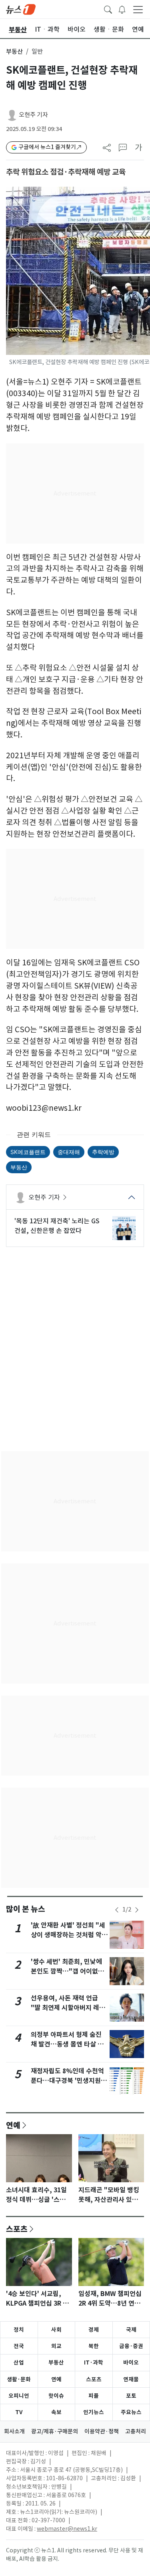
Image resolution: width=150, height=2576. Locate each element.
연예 (13, 2125)
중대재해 (69, 1152)
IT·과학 (94, 2363)
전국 (19, 2346)
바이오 (131, 2363)
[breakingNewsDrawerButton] (122, 9)
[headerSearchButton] (108, 9)
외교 (56, 2346)
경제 (94, 2330)
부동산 (14, 51)
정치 (19, 2330)
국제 (131, 2330)
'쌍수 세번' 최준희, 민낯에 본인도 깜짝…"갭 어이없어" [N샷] (69, 1971)
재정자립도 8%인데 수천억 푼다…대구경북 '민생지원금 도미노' (69, 2081)
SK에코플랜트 (28, 1152)
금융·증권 (131, 2346)
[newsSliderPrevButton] (117, 1910)
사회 (56, 2330)
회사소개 (14, 2431)
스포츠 (17, 2229)
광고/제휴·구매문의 (55, 2431)
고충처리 (136, 2431)
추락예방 (103, 1152)
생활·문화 (19, 2379)
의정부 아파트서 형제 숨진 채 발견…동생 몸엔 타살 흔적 (67, 2044)
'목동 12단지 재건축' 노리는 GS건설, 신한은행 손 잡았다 (57, 1226)
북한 (94, 2346)
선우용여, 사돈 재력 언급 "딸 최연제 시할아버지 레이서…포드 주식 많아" (68, 2008)
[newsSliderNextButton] (137, 1910)
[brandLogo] (21, 9)
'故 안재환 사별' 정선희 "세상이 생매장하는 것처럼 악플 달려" (69, 1935)
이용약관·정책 (102, 2431)
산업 (19, 2363)
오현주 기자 (33, 115)
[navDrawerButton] (138, 9)
